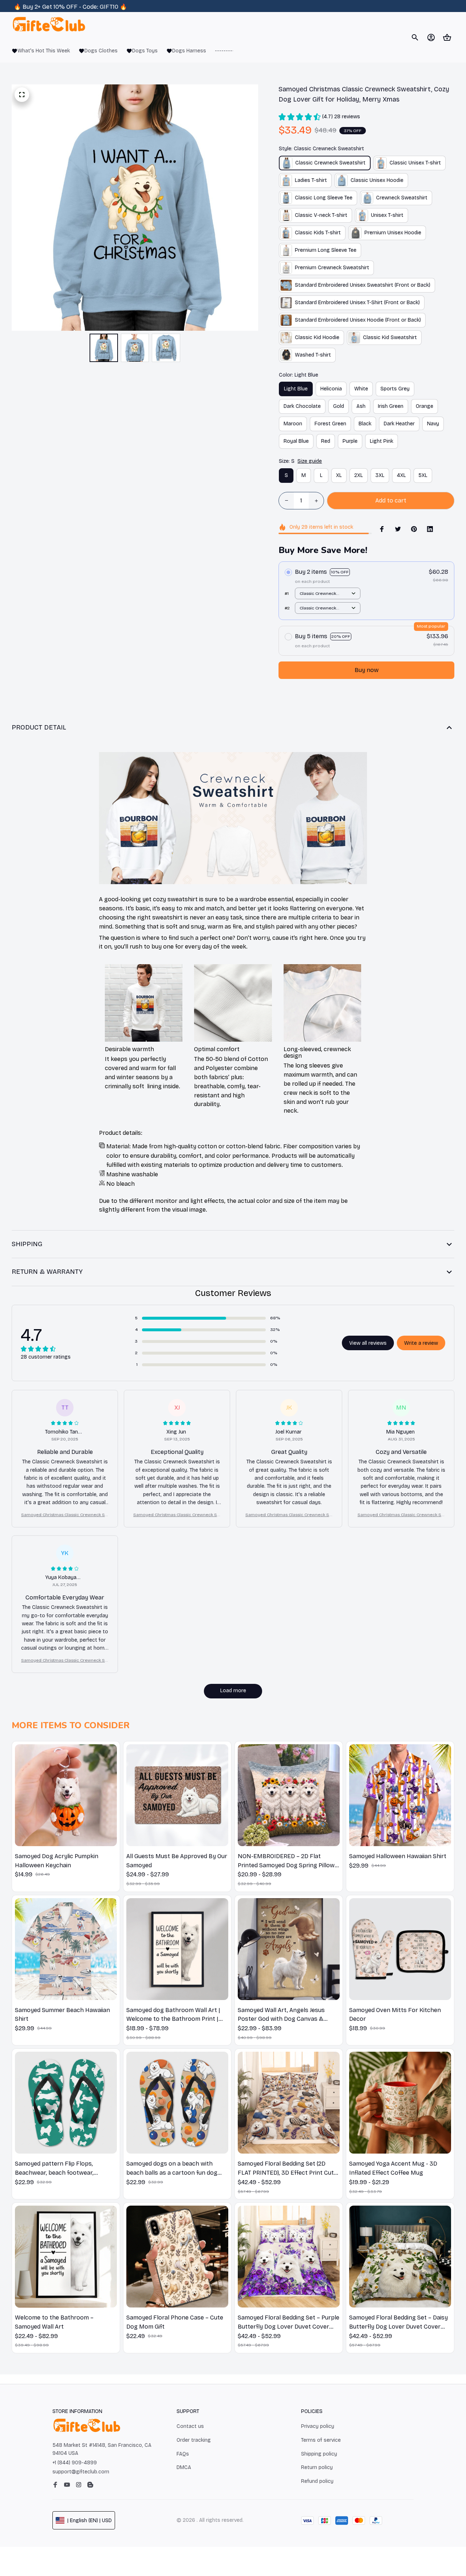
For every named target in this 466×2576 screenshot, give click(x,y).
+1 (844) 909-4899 (75, 2463)
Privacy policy (318, 2426)
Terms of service (321, 2440)
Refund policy (317, 2481)
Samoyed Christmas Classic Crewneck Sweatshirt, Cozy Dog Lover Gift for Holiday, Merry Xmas (65, 1515)
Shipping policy (319, 2454)
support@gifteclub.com (81, 2472)
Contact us (190, 2426)
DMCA (184, 2467)
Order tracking (194, 2440)
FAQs (183, 2454)
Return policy (317, 2467)
